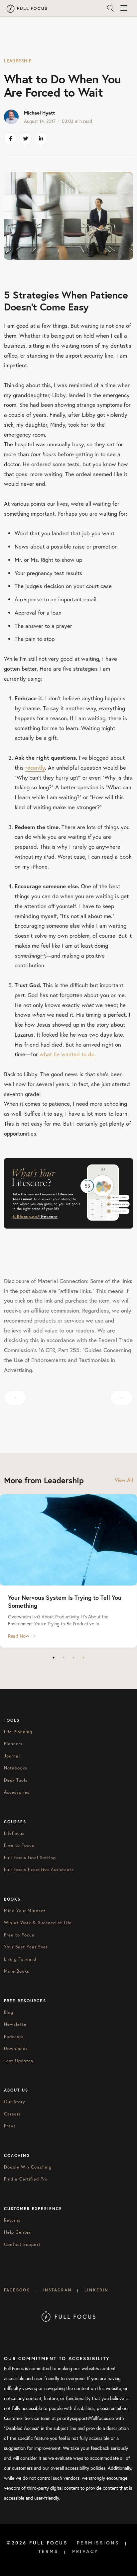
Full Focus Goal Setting (30, 1858)
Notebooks (16, 1768)
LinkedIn (96, 2290)
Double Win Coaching (28, 2167)
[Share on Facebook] (10, 139)
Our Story (15, 2102)
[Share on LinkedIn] (41, 139)
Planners (13, 1744)
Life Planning (18, 1732)
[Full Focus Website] (69, 2316)
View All (124, 1480)
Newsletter (16, 2024)
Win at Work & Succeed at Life (38, 1923)
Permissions (98, 2543)
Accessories (17, 1792)
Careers (12, 2114)
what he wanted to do (67, 1054)
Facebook (17, 2290)
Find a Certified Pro (26, 2179)
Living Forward (20, 1959)
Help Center (17, 2232)
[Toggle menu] (124, 8)
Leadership (18, 61)
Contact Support (22, 2244)
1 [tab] (54, 1658)
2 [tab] (64, 1658)
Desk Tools (16, 1780)
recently (35, 768)
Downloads (16, 2049)
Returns (12, 2220)
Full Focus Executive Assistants (39, 1870)
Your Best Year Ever (26, 1947)
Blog (9, 2012)
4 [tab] (83, 1658)
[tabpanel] (68, 1571)
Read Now (19, 1636)
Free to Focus (19, 1845)
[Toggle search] (110, 8)
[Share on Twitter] (26, 139)
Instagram (57, 2290)
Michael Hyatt (39, 113)
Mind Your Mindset (25, 1911)
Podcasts (14, 2037)
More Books (17, 1971)
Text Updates (19, 2061)
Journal (12, 1756)
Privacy (85, 2551)
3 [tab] (73, 1658)
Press (10, 2126)
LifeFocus (14, 1833)
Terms (48, 2551)
